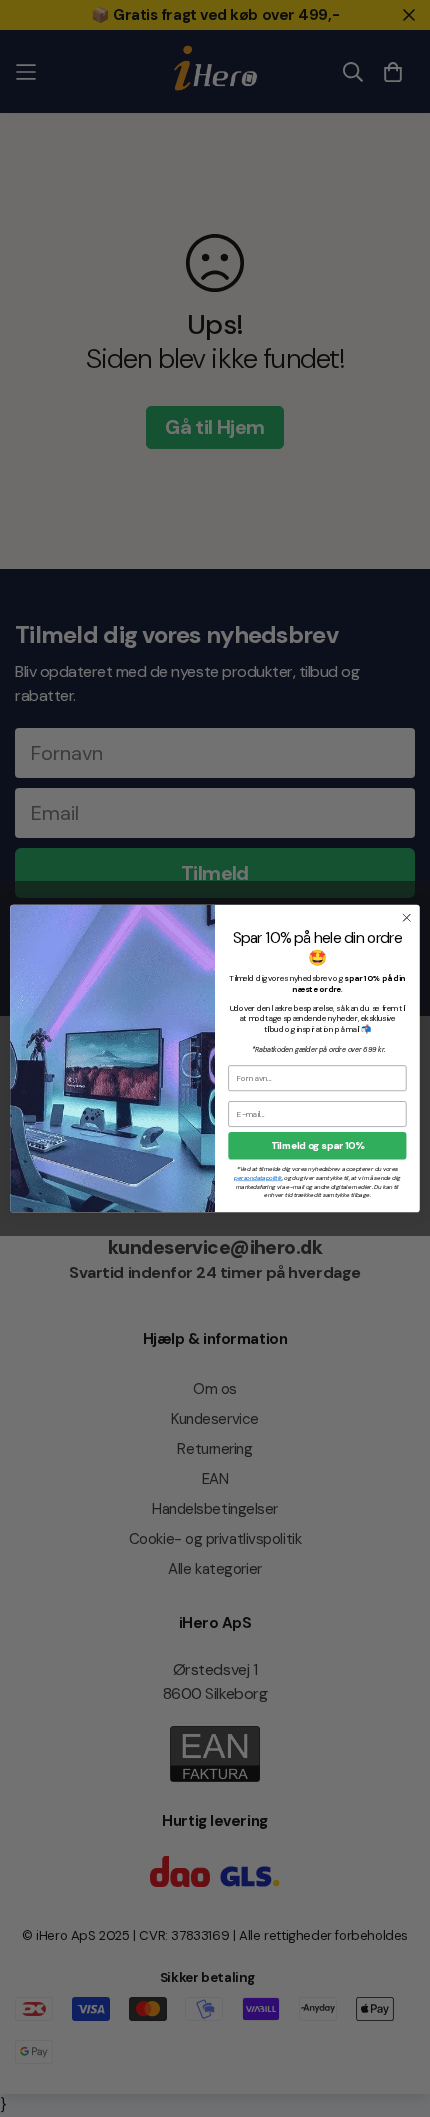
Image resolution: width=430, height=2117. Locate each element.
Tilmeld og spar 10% (317, 1145)
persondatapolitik (258, 1178)
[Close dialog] (407, 918)
